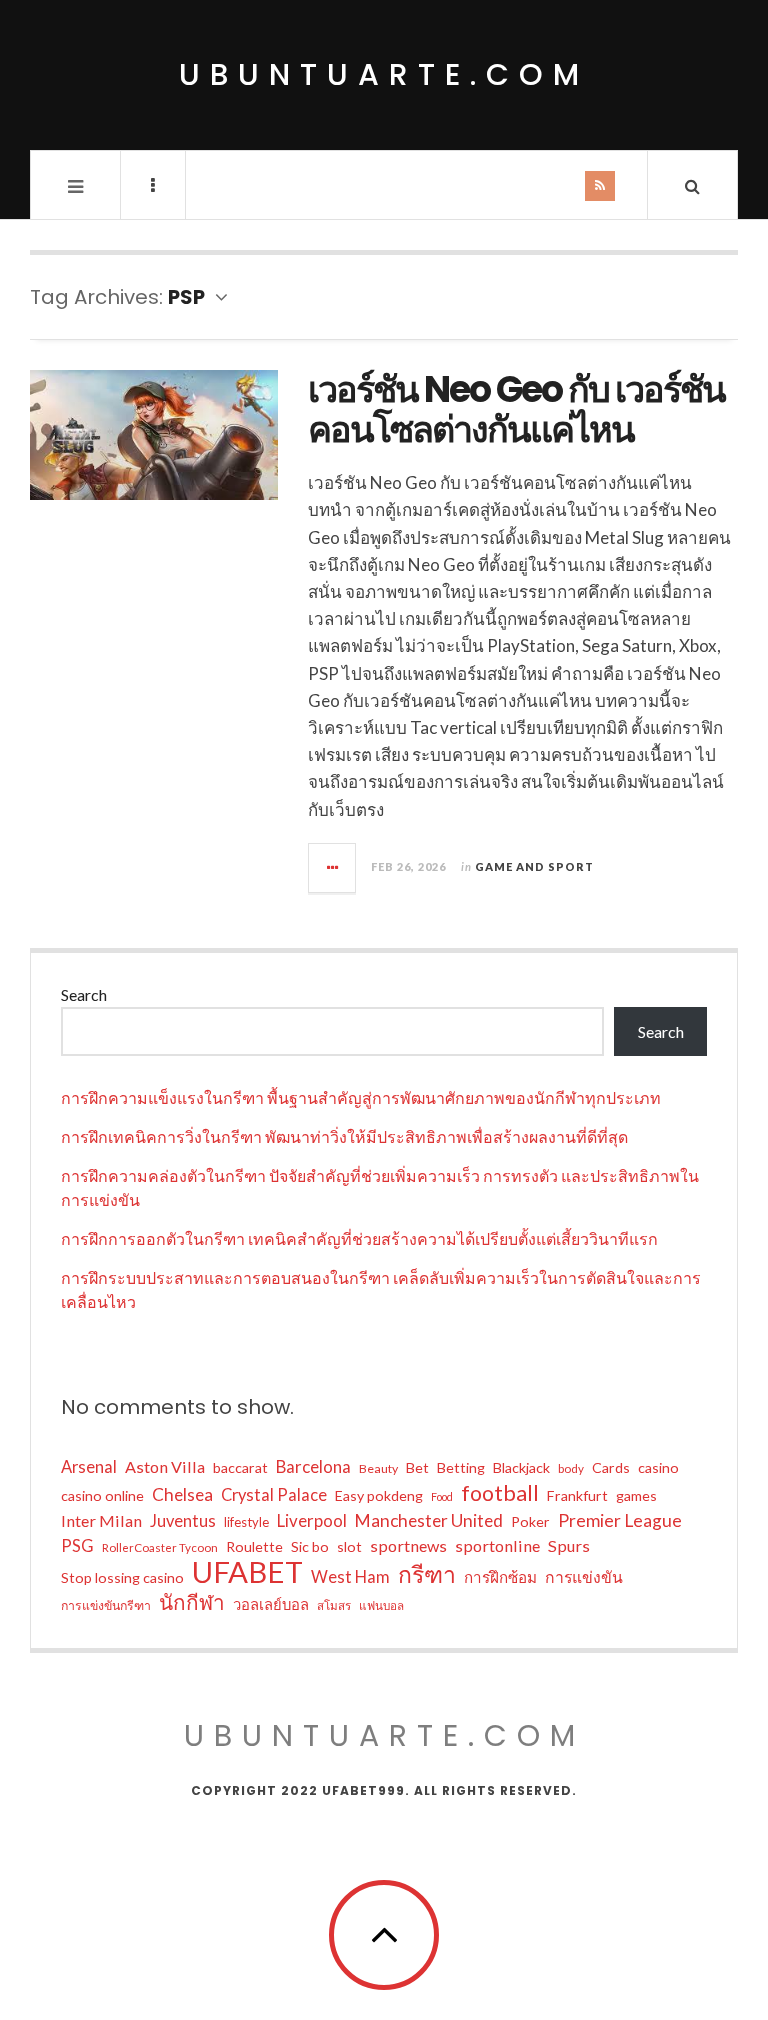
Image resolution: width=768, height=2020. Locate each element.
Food (442, 1496)
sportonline (497, 1545)
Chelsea (182, 1494)
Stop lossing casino (122, 1577)
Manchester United (429, 1520)
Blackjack (521, 1467)
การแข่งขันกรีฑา (106, 1605)
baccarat (240, 1467)
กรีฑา (427, 1574)
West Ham (350, 1577)
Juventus (183, 1521)
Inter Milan (101, 1520)
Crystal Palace (274, 1495)
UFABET (247, 1572)
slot (349, 1546)
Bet (417, 1467)
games (636, 1495)
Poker (530, 1521)
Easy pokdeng (379, 1495)
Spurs (569, 1545)
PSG (77, 1546)
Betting (461, 1467)
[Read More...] (333, 868)
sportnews (408, 1545)
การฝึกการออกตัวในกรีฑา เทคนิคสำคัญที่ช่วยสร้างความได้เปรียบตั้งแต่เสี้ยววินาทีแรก (359, 1238)
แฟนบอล (381, 1605)
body (571, 1468)
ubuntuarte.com (384, 74)
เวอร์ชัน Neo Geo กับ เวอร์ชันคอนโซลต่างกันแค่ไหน (516, 409)
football (500, 1493)
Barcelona (313, 1466)
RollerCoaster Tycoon (160, 1547)
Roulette (254, 1546)
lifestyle (246, 1522)
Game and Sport (534, 866)
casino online (102, 1495)
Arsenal (89, 1467)
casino (658, 1467)
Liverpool (312, 1520)
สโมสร (334, 1605)
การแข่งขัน (584, 1576)
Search (84, 994)
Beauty (378, 1468)
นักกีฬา (192, 1602)
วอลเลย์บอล (271, 1604)
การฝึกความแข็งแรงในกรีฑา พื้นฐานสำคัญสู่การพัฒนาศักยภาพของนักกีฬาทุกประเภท (361, 1097)
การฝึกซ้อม (500, 1577)
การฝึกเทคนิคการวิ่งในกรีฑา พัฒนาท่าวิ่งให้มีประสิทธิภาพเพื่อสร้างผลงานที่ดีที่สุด (344, 1136)
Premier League (620, 1520)
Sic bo (310, 1546)
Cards (611, 1467)
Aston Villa (165, 1466)
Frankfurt (577, 1495)
